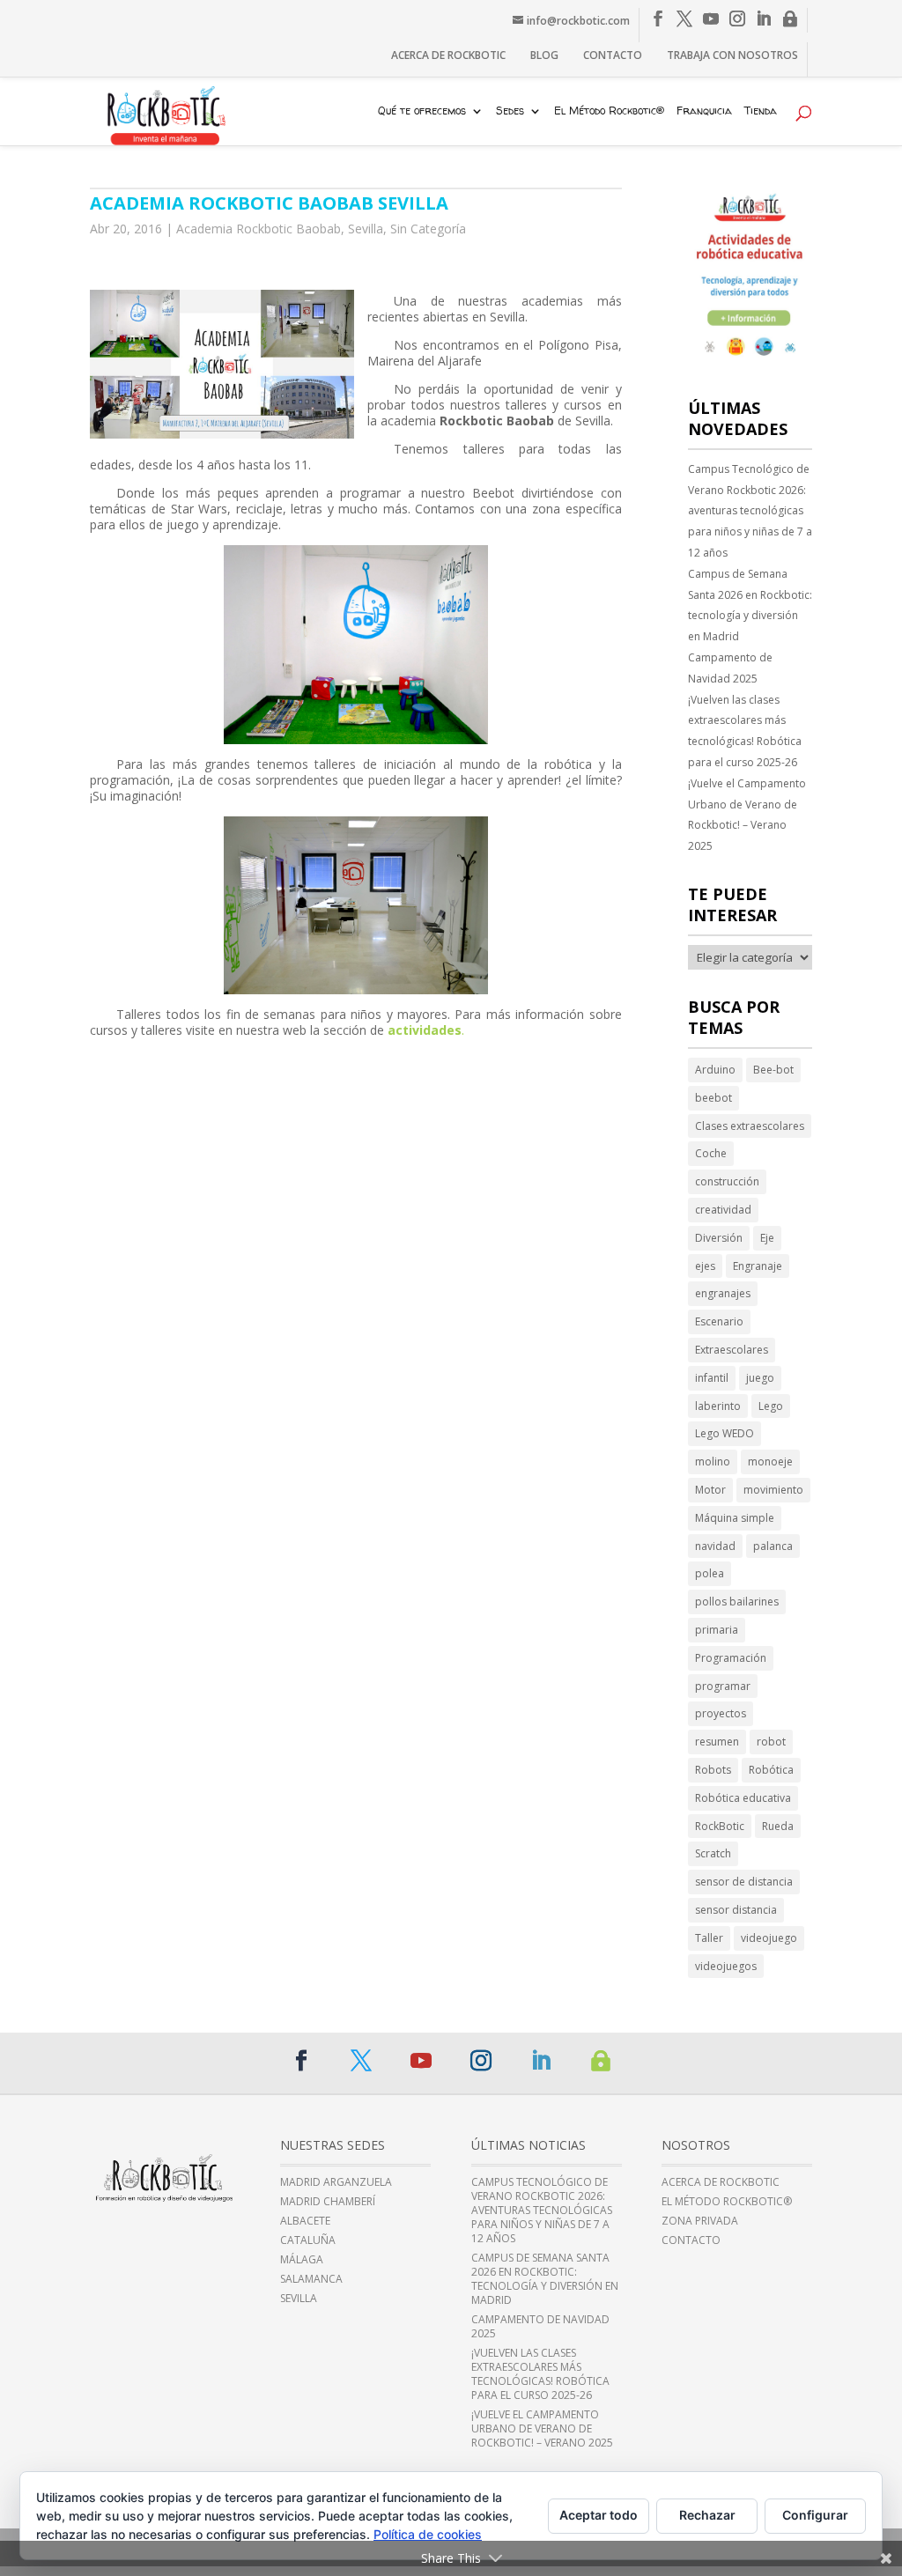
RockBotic (720, 1826)
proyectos (721, 1713)
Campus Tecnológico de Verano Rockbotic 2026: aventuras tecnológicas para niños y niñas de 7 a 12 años (750, 511)
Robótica (771, 1770)
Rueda (778, 1826)
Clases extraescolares (750, 1126)
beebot (713, 1098)
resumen (717, 1742)
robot (771, 1742)
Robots (713, 1770)
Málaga (302, 2260)
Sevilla (366, 229)
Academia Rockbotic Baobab (259, 229)
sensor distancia (736, 1910)
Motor (710, 1490)
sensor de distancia (744, 1882)
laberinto (718, 1406)
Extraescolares (732, 1350)
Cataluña (308, 2240)
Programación (731, 1658)
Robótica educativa (743, 1798)
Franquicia (704, 112)
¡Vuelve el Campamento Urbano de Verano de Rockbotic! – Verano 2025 (747, 815)
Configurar (815, 2515)
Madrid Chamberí (328, 2202)
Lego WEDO (725, 1433)
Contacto (613, 55)
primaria (717, 1630)
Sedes (510, 112)
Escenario (719, 1321)
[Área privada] (790, 19)
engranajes (723, 1293)
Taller (709, 1938)
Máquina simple (735, 1518)
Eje (767, 1238)
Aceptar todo (599, 2515)
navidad (715, 1546)
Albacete (305, 2221)
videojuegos (726, 1966)
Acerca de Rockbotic (448, 55)
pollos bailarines (737, 1602)
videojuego (769, 1938)
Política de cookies (428, 2534)
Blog (544, 55)
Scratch (713, 1853)
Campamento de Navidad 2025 (730, 668)
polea (710, 1573)
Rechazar (707, 2515)
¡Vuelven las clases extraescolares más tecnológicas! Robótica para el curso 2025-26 (745, 731)
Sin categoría (428, 229)
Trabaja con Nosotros (732, 55)
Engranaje (758, 1266)
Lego (771, 1406)
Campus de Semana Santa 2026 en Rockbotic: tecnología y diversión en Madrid (750, 605)
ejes (705, 1266)
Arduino (715, 1070)
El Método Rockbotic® (609, 112)
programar (723, 1686)
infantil (712, 1378)
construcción (727, 1181)
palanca (773, 1546)
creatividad (723, 1210)
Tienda (761, 112)
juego (760, 1378)
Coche (711, 1153)
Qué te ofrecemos (422, 112)
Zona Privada (700, 2221)
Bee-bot (773, 1070)
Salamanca (311, 2279)
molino (713, 1461)
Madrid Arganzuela (336, 2182)
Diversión (719, 1238)
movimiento (773, 1490)
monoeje (770, 1461)
